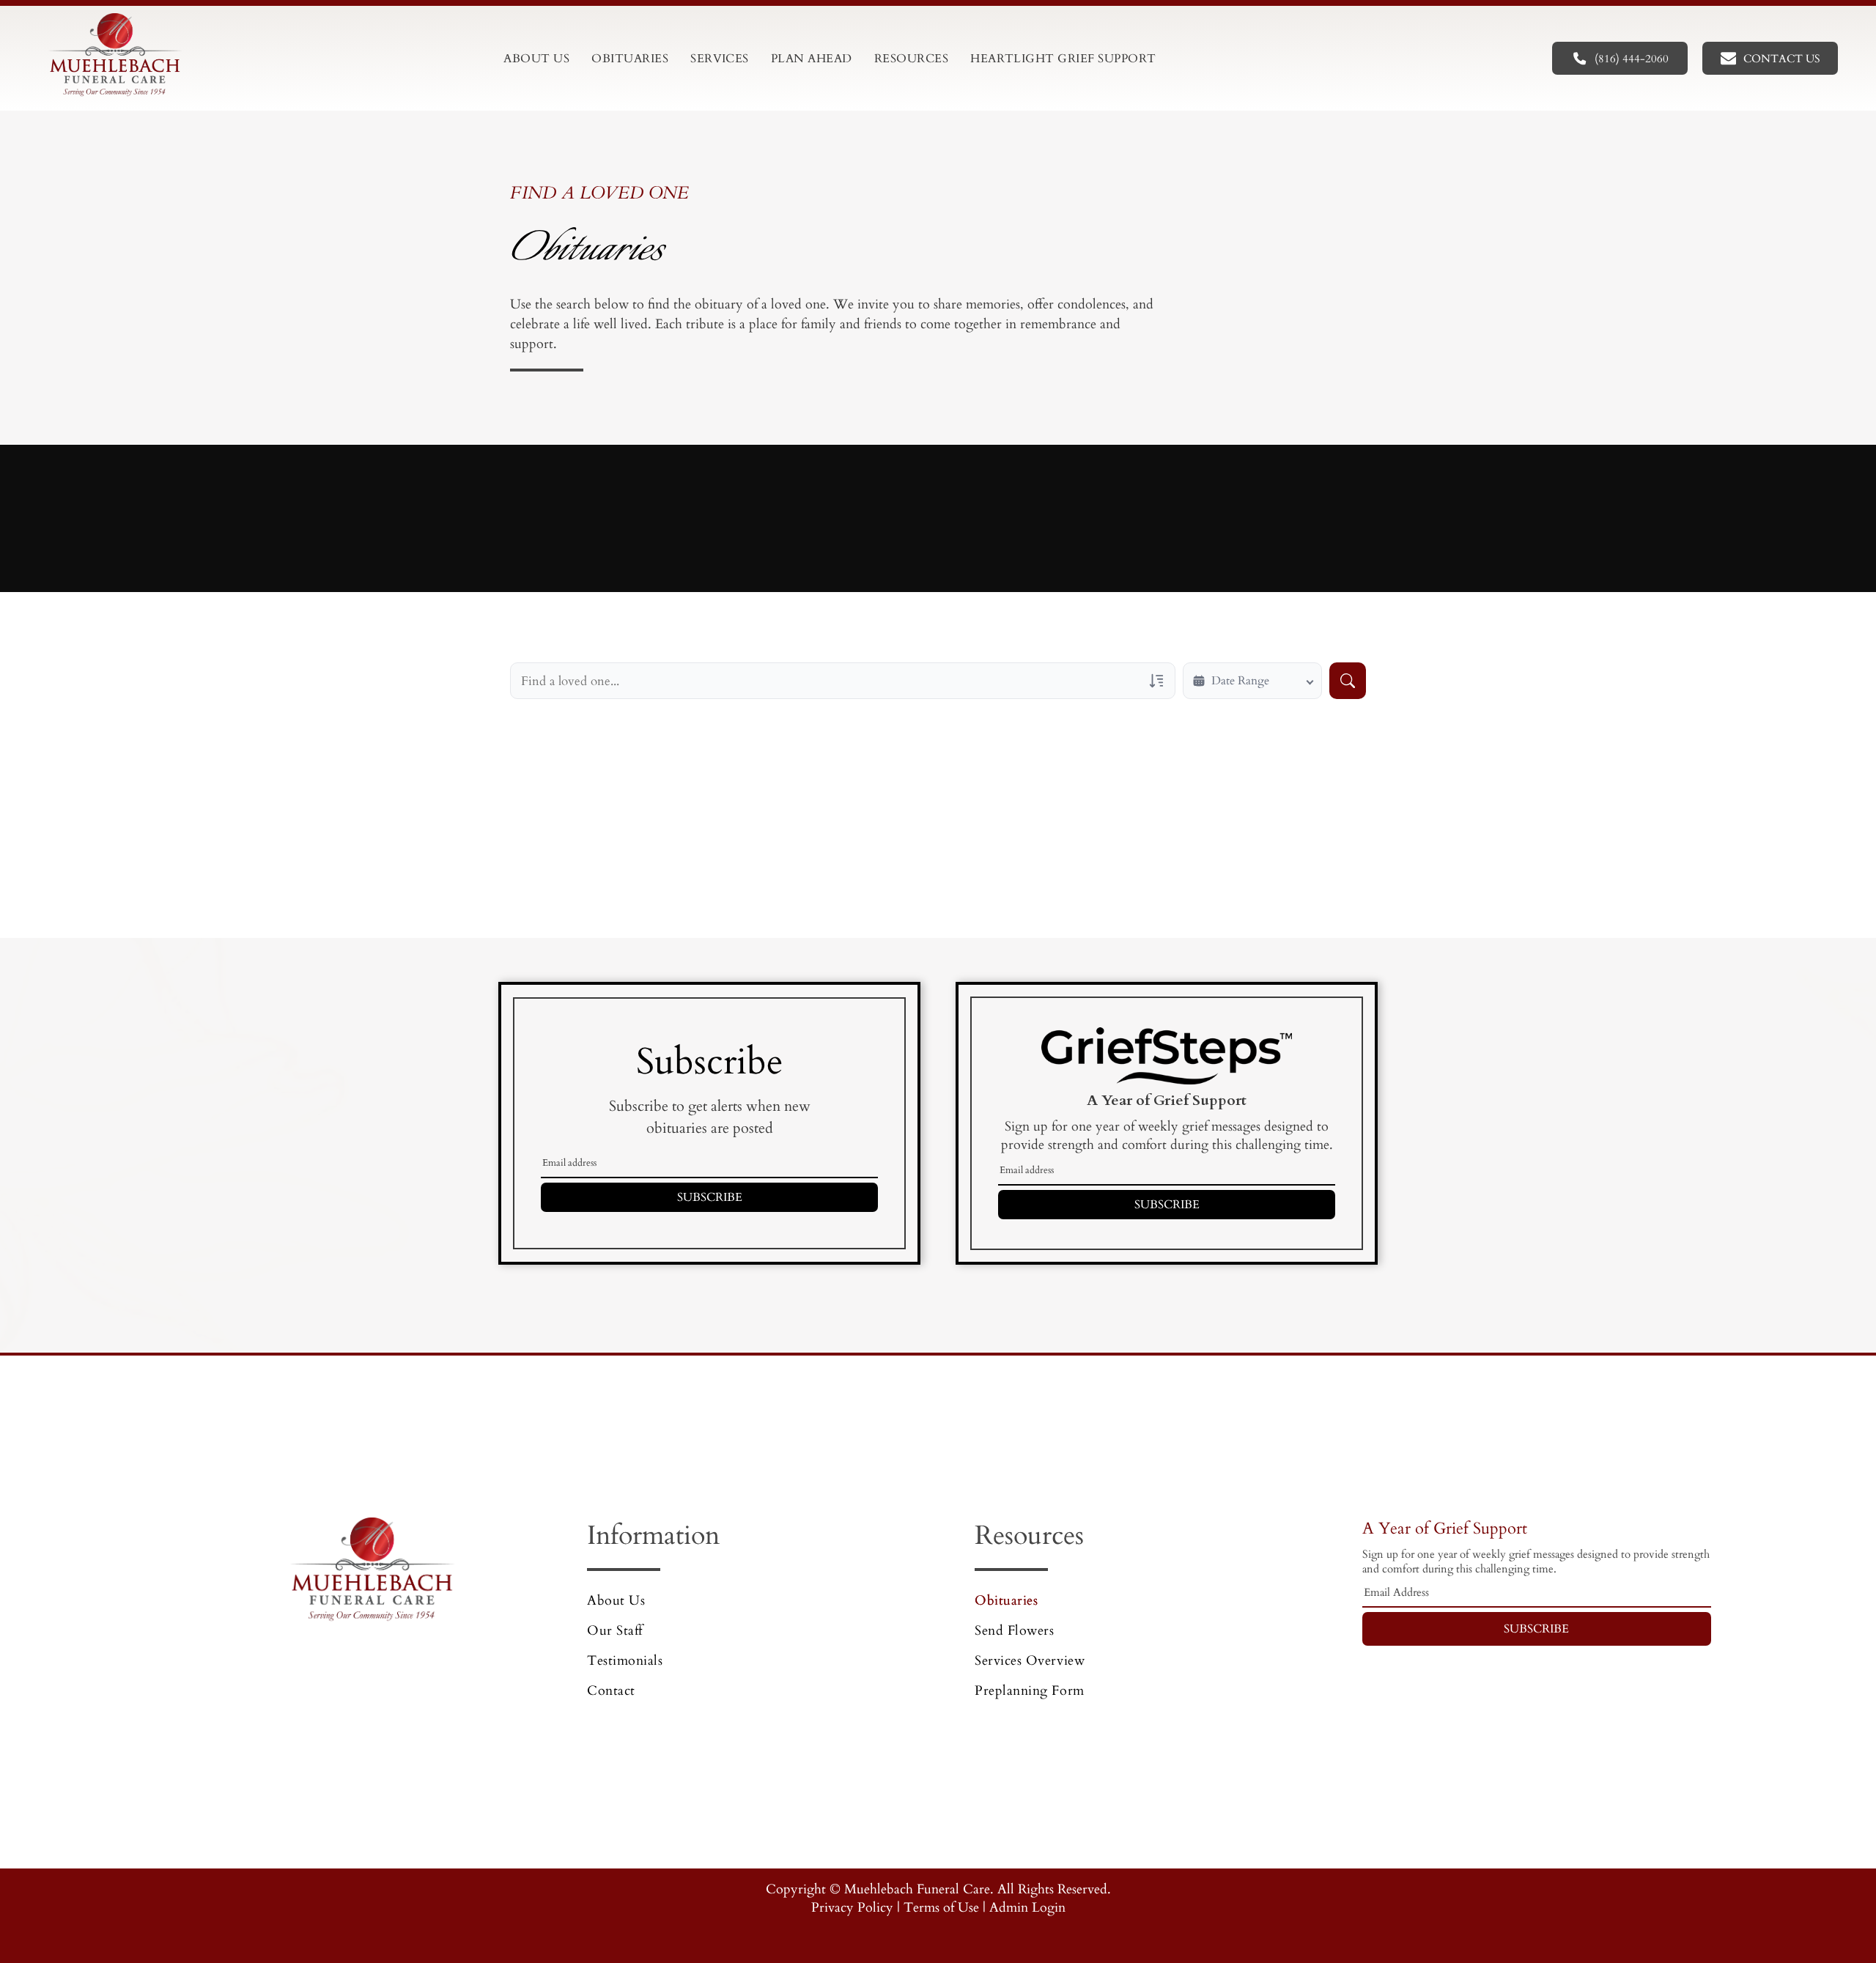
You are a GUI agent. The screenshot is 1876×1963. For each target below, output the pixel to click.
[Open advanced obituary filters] (1156, 681)
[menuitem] (536, 59)
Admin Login (1027, 1908)
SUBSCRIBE (710, 1197)
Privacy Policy (852, 1908)
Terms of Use (941, 1908)
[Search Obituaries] (1348, 681)
